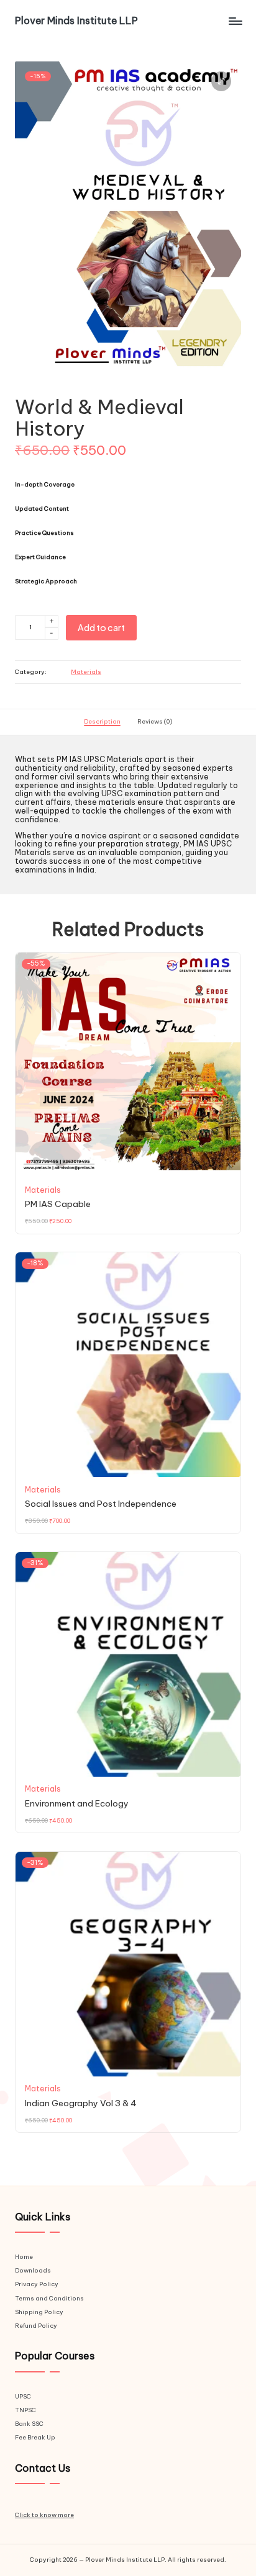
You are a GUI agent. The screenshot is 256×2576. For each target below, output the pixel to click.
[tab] (102, 722)
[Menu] (235, 21)
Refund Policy (36, 2326)
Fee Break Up (35, 2437)
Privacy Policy (37, 2284)
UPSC (23, 2396)
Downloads (33, 2270)
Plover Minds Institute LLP (76, 21)
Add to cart (101, 627)
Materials (86, 672)
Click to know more (44, 2515)
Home (24, 2257)
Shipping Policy (39, 2312)
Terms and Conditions (49, 2298)
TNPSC (25, 2410)
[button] (221, 81)
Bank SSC (29, 2424)
